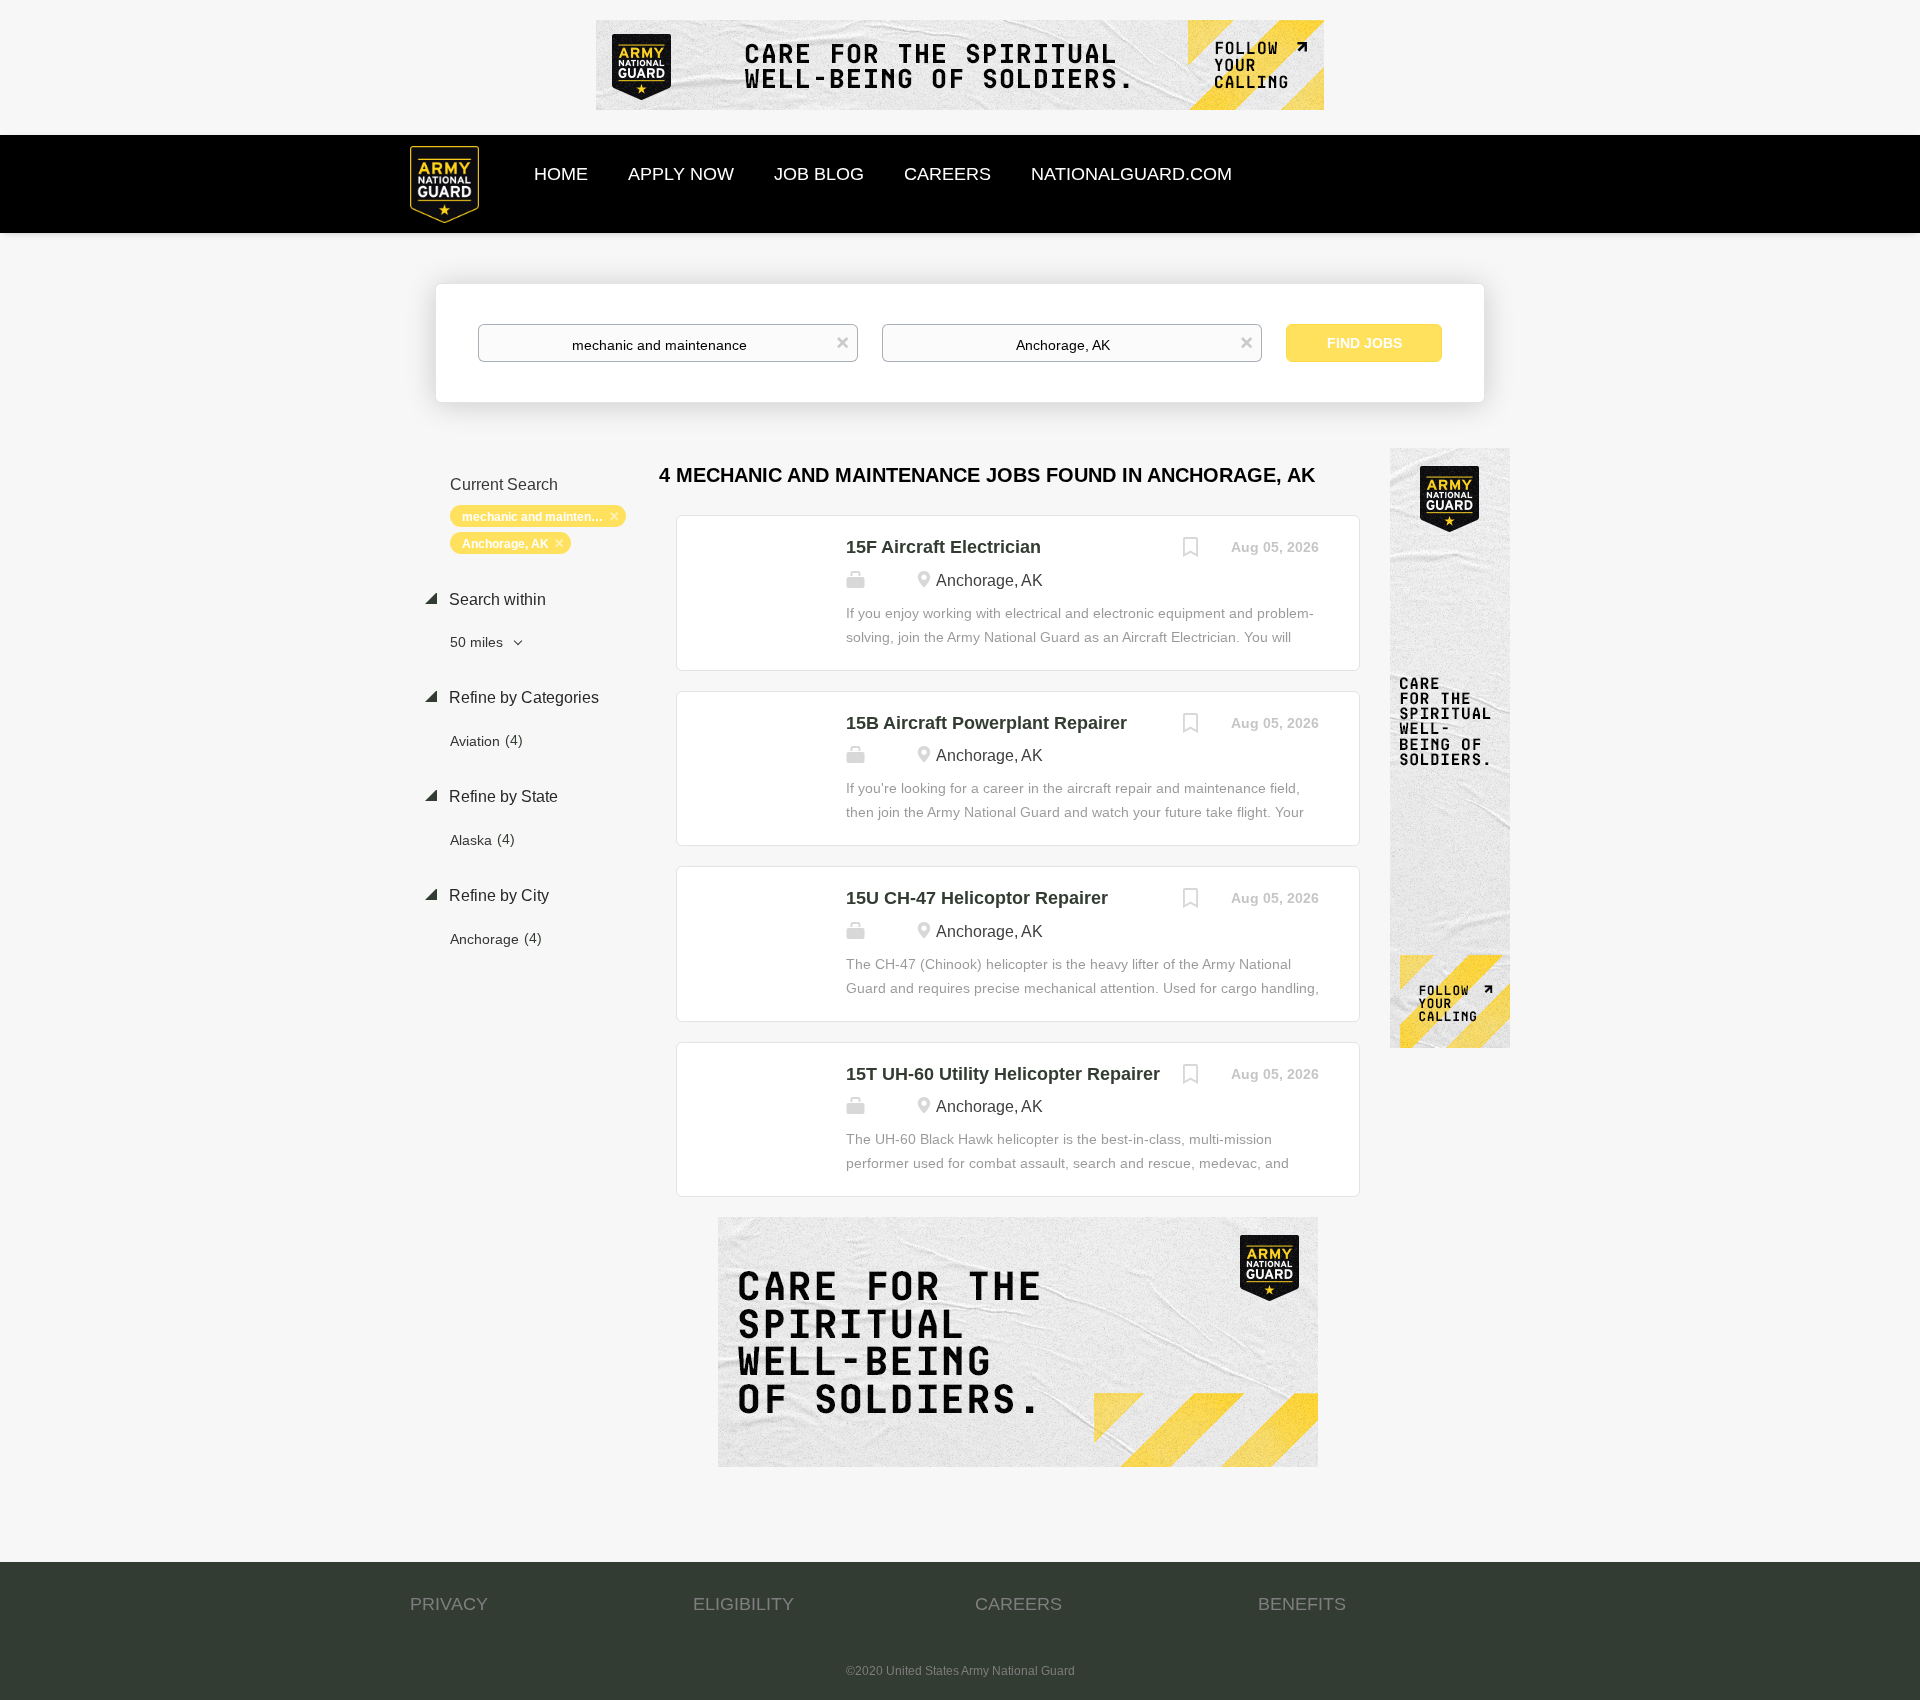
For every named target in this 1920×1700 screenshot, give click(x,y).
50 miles (478, 642)
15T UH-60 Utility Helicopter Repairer (1003, 1074)
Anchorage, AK (505, 544)
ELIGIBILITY (743, 1604)
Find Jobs (1364, 343)
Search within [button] (495, 599)
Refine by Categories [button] (522, 697)
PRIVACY (449, 1604)
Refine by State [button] (501, 796)
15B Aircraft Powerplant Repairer (986, 723)
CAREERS (1018, 1604)
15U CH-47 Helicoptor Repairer (977, 898)
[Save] (1191, 549)
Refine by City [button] (497, 895)
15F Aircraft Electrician (943, 547)
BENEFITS (1302, 1604)
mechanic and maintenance (540, 517)
